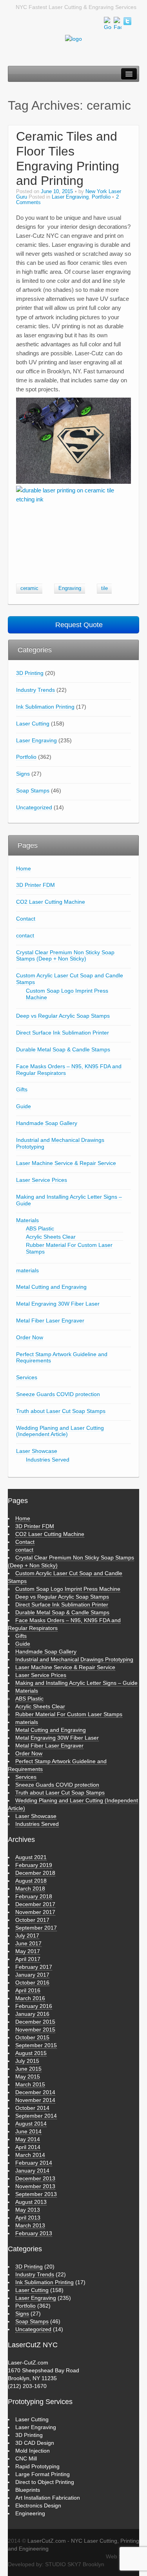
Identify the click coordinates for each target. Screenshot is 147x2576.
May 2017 (28, 1951)
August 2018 (31, 1881)
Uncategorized (34, 807)
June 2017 (28, 1943)
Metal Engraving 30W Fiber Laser (58, 1304)
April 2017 (28, 1959)
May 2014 (28, 2139)
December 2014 (35, 2092)
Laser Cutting (33, 724)
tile (104, 588)
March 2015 (30, 2084)
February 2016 (34, 2006)
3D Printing (30, 673)
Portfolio (101, 197)
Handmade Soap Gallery (47, 1123)
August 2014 (31, 2124)
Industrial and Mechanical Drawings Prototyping (60, 1143)
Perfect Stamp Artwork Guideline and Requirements (62, 1358)
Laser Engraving (70, 197)
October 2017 (32, 1920)
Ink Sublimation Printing (45, 707)
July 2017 (27, 1936)
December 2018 (35, 1873)
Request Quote (78, 625)
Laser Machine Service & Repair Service (66, 1163)
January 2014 (32, 2171)
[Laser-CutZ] (73, 38)
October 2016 (32, 1983)
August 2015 (31, 2053)
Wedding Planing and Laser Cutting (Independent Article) (60, 1431)
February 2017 (34, 1967)
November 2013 (35, 2186)
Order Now (30, 1337)
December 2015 (35, 2022)
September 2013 (36, 2194)
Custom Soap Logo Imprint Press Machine (67, 994)
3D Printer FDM (35, 885)
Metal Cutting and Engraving (51, 1287)
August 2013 (31, 2202)
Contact (26, 919)
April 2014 (28, 2147)
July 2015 (27, 2061)
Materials (27, 1220)
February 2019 (34, 1865)
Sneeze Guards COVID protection (58, 1394)
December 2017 (35, 1904)
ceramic (29, 588)
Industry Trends (35, 690)
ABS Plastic (40, 1228)
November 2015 (35, 2030)
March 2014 (30, 2155)
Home (24, 868)
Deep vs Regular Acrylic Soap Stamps (63, 1016)
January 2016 (32, 2014)
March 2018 (30, 1889)
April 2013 (28, 2218)
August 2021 (31, 1857)
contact (25, 935)
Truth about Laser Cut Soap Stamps (61, 1411)
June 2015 (28, 2069)
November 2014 (35, 2100)
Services (27, 1377)
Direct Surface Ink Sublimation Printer (63, 1033)
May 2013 (28, 2210)
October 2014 (32, 2108)
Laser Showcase (37, 1451)
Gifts (22, 1089)
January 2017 (32, 1975)
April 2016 (28, 1990)
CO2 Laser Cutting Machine (51, 902)
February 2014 (34, 2163)
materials (27, 1270)
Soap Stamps (33, 791)
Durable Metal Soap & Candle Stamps (63, 1049)
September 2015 (36, 2045)
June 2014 (28, 2131)
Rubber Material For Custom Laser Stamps (69, 1248)
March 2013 (30, 2225)
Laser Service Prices (42, 1180)
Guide (24, 1106)
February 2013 (34, 2233)
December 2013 (35, 2178)
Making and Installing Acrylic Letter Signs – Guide (69, 1200)
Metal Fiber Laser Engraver (50, 1321)
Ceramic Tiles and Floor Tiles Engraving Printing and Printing (68, 158)
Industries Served (48, 1460)
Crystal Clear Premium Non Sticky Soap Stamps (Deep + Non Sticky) (65, 956)
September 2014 (36, 2116)
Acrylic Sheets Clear (51, 1237)
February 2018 (34, 1896)
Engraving (70, 588)
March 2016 (30, 1998)
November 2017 (35, 1912)
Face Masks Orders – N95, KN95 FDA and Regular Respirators (69, 1070)
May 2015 (28, 2077)
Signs (23, 774)
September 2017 (36, 1928)
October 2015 (32, 2037)
